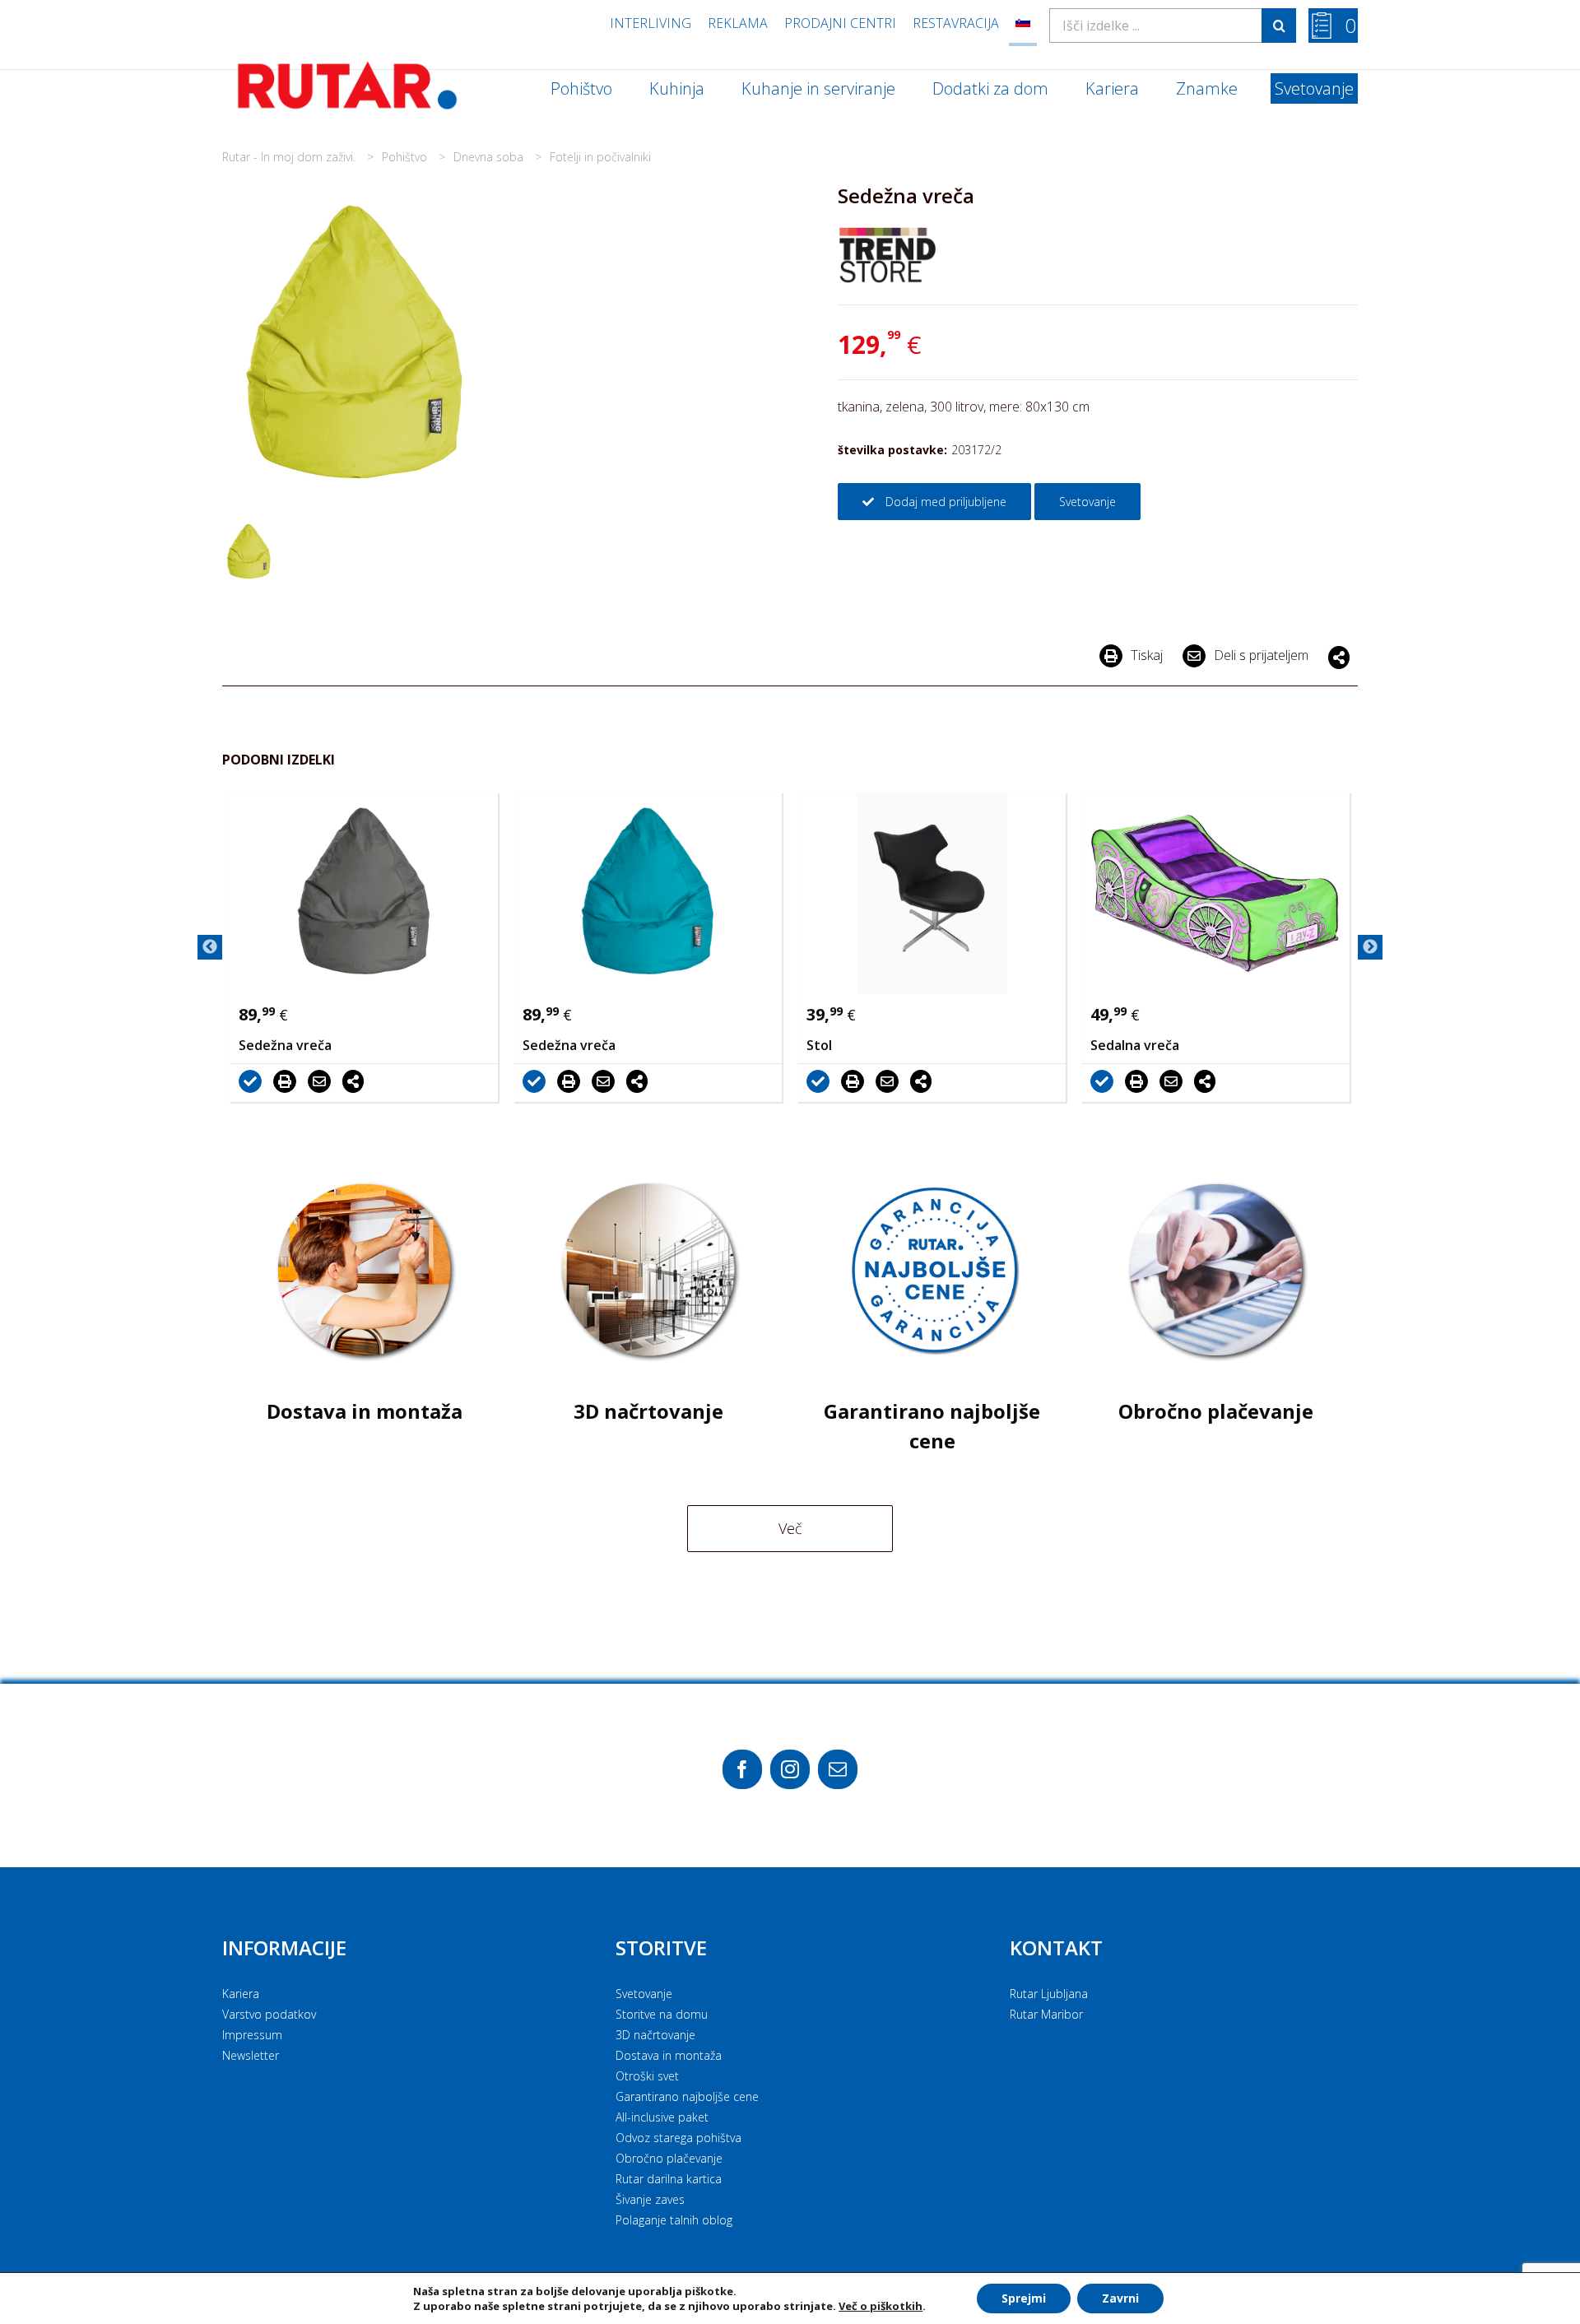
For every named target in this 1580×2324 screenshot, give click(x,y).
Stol (819, 1045)
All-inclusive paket (662, 2117)
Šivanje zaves (650, 2199)
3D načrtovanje (655, 2035)
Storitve (661, 1948)
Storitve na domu (662, 2014)
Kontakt (1056, 1948)
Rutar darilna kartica (669, 2179)
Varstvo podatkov (269, 2014)
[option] (364, 948)
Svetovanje (644, 1994)
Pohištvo (406, 157)
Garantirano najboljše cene (687, 2096)
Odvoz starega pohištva (678, 2138)
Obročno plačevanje (669, 2158)
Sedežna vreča (285, 1045)
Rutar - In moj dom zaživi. (290, 157)
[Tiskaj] (289, 1081)
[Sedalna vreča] (1216, 894)
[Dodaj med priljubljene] (254, 1081)
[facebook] (742, 1769)
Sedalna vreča (1135, 1045)
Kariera (241, 1994)
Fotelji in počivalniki (600, 157)
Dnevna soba (490, 157)
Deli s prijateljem (1261, 655)
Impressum (252, 2035)
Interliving (651, 23)
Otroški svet (647, 2076)
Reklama (738, 23)
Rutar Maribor (1046, 2014)
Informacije (284, 1948)
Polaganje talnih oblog (674, 2220)
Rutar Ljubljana (1049, 1994)
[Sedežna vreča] (364, 894)
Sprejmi (1024, 2298)
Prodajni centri (840, 23)
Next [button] (1370, 947)
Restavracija (956, 23)
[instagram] (790, 1769)
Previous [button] (210, 947)
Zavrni (1120, 2298)
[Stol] (932, 894)
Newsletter (251, 2055)
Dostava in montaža (669, 2055)
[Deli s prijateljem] (323, 1081)
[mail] (838, 1769)
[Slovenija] (1023, 23)
